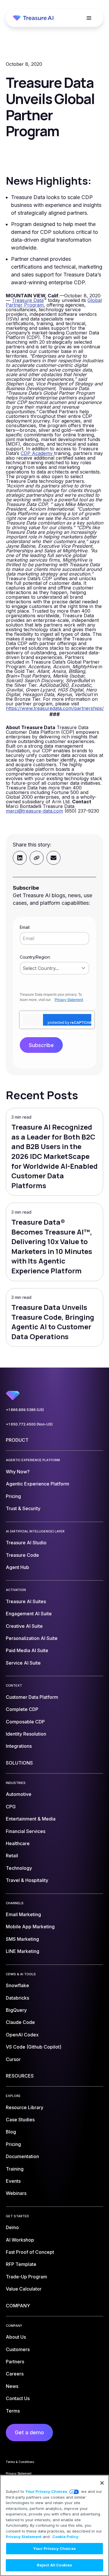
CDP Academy (37, 453)
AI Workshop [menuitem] (20, 2240)
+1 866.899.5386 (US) (25, 1410)
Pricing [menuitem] (13, 1496)
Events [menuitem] (13, 2181)
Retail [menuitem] (12, 1856)
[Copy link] (37, 858)
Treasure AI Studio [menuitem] (26, 1543)
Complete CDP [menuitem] (22, 1709)
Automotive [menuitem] (19, 1794)
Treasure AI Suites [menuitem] (26, 1601)
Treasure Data (28, 300)
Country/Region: (35, 957)
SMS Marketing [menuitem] (22, 1939)
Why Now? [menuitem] (18, 1472)
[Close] (102, 2483)
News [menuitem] (12, 2386)
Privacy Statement (69, 1000)
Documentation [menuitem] (22, 2156)
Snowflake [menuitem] (17, 1985)
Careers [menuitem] (15, 2374)
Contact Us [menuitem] (18, 2398)
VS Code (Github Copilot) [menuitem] (34, 2047)
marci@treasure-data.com (34, 811)
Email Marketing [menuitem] (23, 1914)
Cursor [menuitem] (13, 2059)
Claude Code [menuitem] (20, 2022)
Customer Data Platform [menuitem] (32, 1697)
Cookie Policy (65, 2537)
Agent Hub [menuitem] (17, 1567)
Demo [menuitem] (12, 2227)
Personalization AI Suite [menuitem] (32, 1638)
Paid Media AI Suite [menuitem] (27, 1650)
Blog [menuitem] (11, 2132)
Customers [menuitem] (18, 2349)
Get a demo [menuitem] (29, 2432)
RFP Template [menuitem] (21, 2264)
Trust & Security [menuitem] (23, 1508)
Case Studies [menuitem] (20, 2120)
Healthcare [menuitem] (18, 1843)
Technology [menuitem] (19, 1868)
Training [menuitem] (15, 2169)
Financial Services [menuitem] (26, 1831)
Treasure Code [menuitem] (22, 1555)
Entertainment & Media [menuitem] (31, 1819)
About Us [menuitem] (16, 2337)
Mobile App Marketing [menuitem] (30, 1927)
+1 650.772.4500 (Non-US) (29, 1424)
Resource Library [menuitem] (25, 2107)
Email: (25, 927)
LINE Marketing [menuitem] (23, 1951)
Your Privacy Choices (46, 2491)
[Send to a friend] (53, 858)
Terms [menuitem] (13, 2411)
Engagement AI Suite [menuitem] (29, 1614)
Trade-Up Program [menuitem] (26, 2277)
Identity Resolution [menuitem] (26, 1734)
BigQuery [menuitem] (16, 2010)
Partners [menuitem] (15, 2362)
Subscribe (41, 1045)
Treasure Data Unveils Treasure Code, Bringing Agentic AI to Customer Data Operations (53, 1322)
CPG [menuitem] (11, 1807)
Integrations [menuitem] (19, 1746)
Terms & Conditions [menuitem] (20, 2462)
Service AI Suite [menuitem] (23, 1663)
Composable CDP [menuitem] (25, 1722)
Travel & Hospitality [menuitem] (27, 1880)
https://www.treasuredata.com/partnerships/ (55, 708)
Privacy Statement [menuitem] (19, 2473)
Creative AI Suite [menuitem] (24, 1626)
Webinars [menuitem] (16, 2193)
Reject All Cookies (54, 2565)
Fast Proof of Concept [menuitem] (30, 2252)
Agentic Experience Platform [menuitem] (37, 1484)
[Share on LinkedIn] (20, 858)
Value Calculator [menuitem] (24, 2289)
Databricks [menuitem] (17, 1998)
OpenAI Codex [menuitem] (22, 2035)
